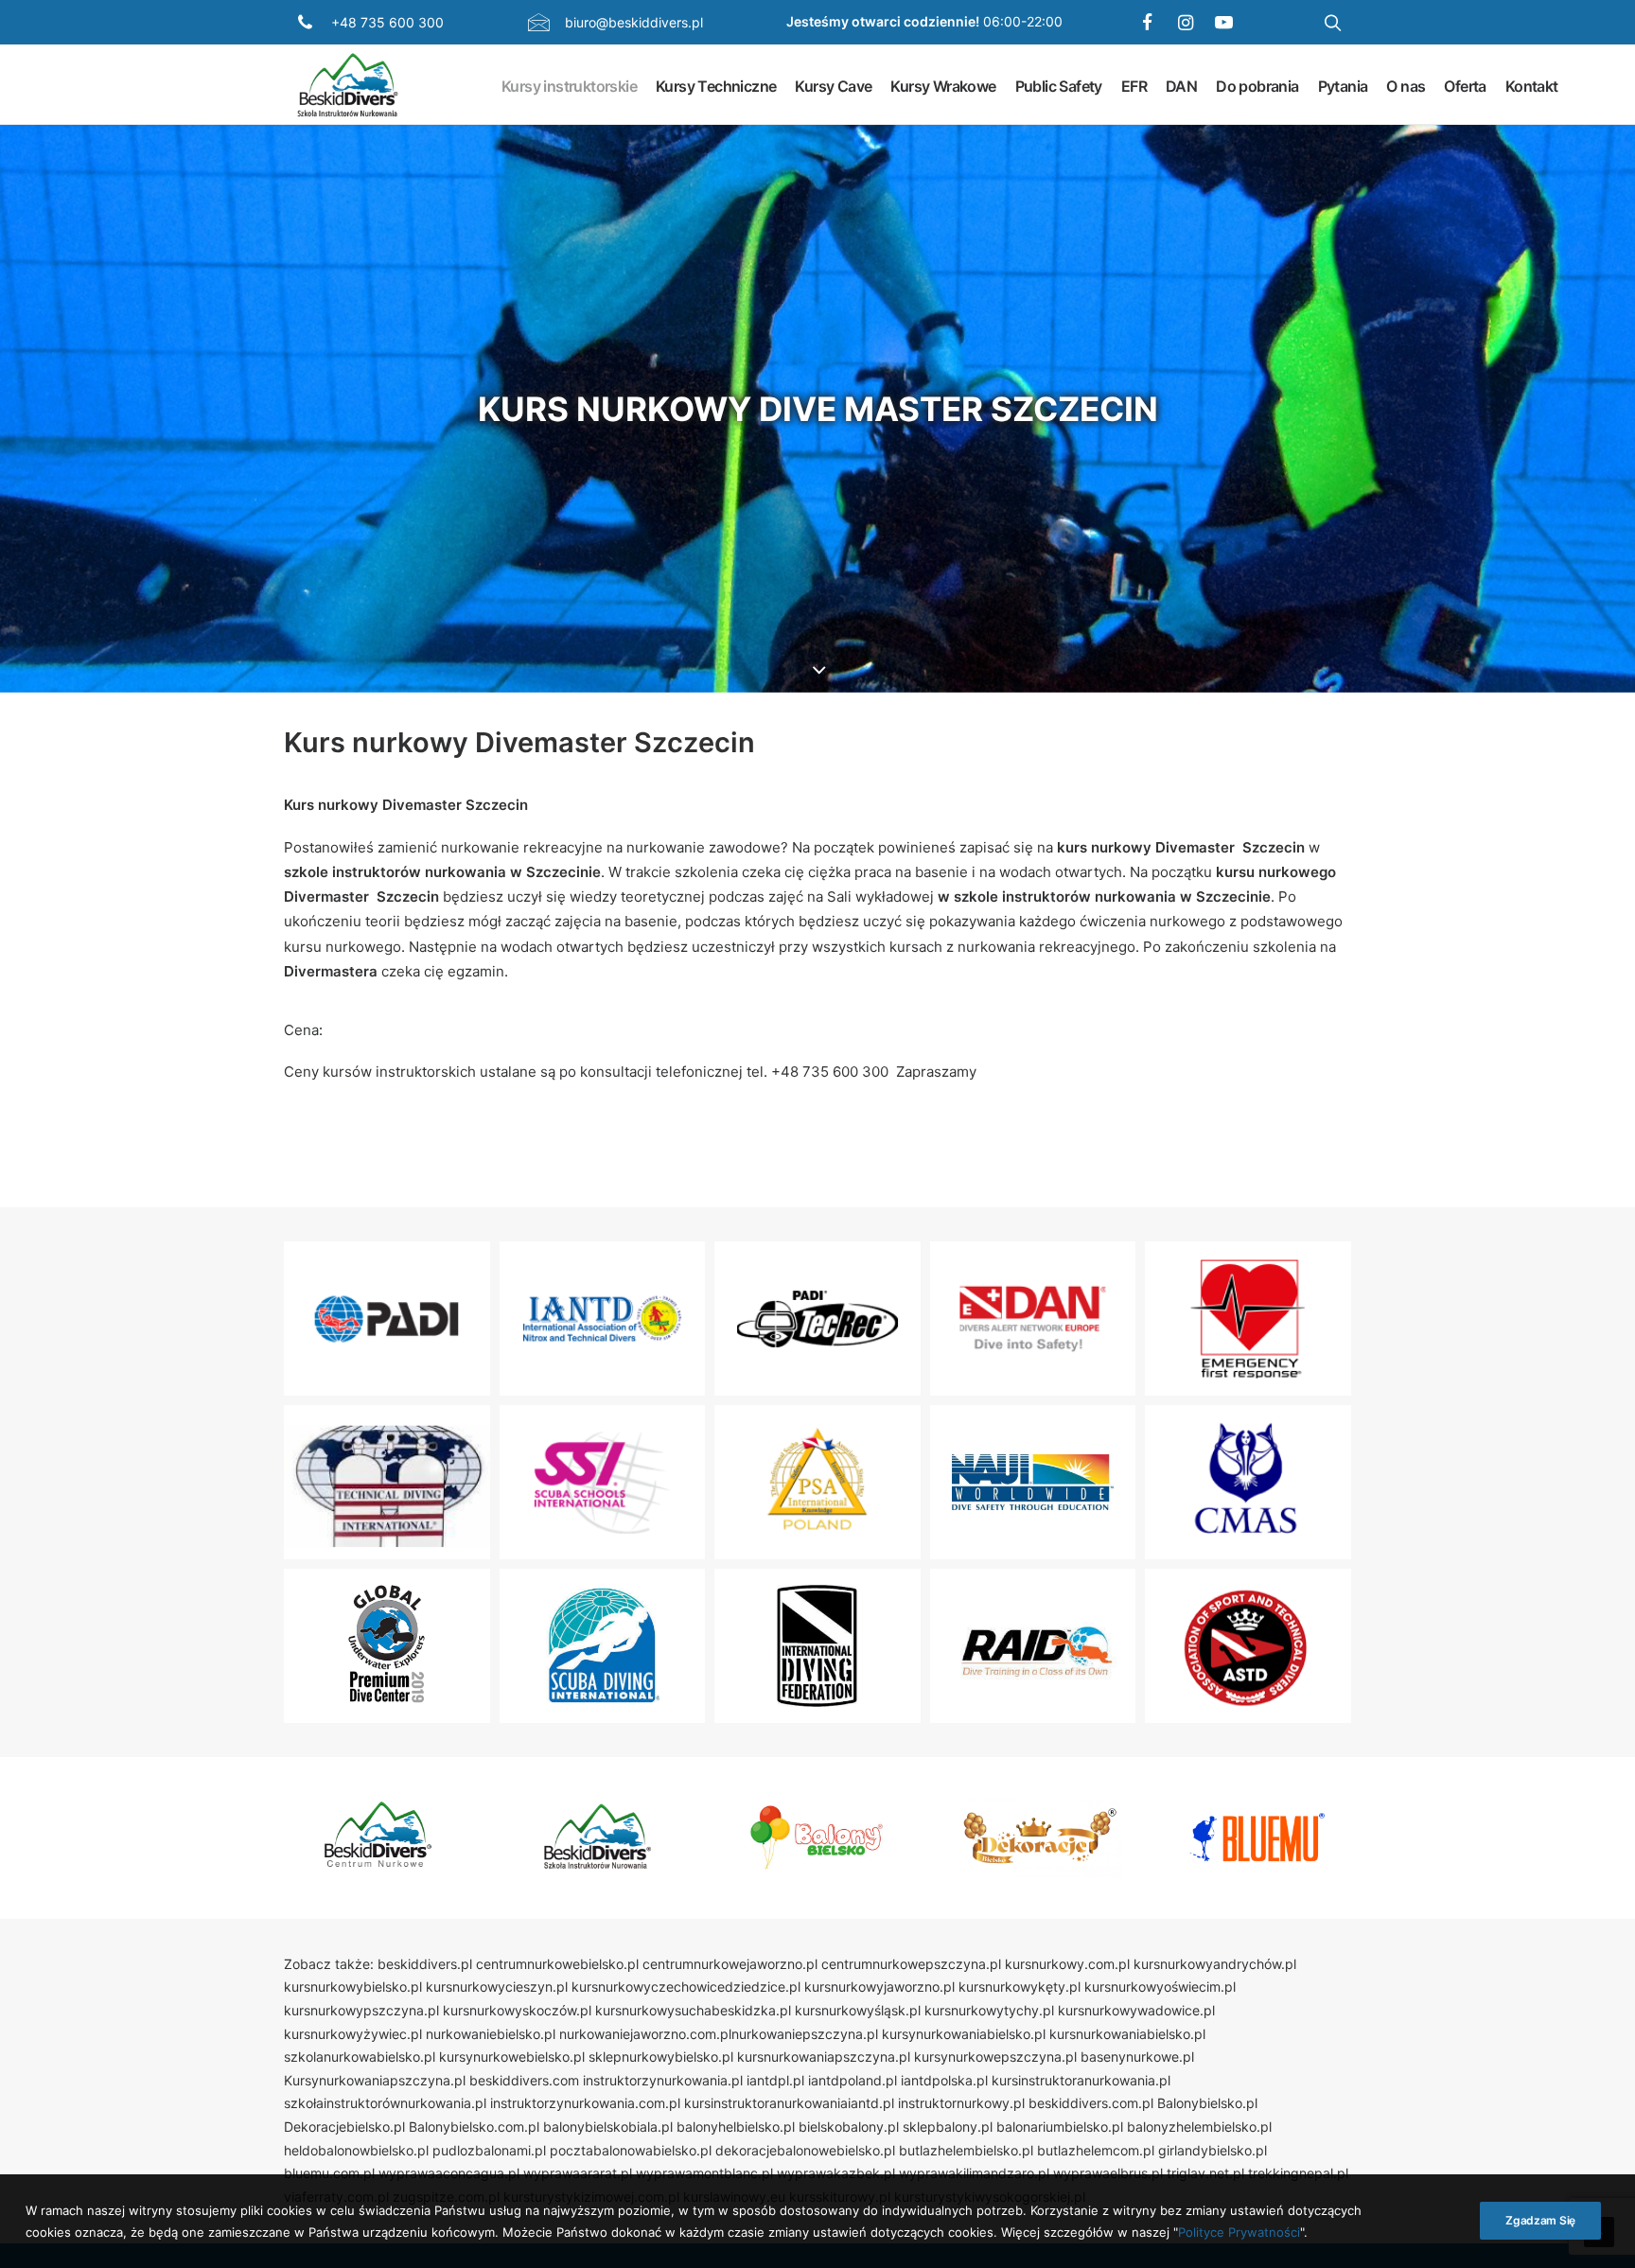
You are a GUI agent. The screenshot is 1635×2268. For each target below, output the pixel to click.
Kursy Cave (833, 85)
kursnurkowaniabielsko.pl (1127, 2034)
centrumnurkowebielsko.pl (557, 1964)
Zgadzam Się (1540, 2220)
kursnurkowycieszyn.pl (497, 1987)
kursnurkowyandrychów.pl (1215, 1964)
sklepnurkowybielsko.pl (661, 2057)
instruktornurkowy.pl (961, 2103)
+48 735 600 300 (387, 22)
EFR (1134, 85)
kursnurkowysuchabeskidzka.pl (693, 2010)
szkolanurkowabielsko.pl (360, 2057)
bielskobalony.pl (849, 2127)
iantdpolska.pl (944, 2080)
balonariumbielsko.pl (1060, 2127)
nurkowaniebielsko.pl (491, 2034)
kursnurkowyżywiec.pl (353, 2034)
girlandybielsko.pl (1213, 2150)
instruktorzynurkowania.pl (663, 2080)
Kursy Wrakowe (943, 85)
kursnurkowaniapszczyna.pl (824, 2057)
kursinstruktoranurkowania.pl (1081, 2080)
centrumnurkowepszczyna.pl (911, 1964)
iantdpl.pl (775, 2080)
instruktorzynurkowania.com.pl (585, 2103)
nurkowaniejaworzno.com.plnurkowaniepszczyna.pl (719, 2034)
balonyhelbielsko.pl (736, 2127)
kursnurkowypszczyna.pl (361, 2010)
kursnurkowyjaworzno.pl (879, 1987)
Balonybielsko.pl (1207, 2103)
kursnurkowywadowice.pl (1136, 2010)
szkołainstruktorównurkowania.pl (385, 2103)
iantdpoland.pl (853, 2080)
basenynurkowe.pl (1137, 2057)
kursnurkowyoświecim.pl (1160, 1987)
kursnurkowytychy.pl (989, 2010)
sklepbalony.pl (948, 2127)
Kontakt (1532, 85)
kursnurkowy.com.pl (1067, 1964)
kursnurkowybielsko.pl (353, 1987)
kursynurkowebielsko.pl (512, 2057)
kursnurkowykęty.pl (1020, 1987)
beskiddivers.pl (425, 1964)
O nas (1406, 85)
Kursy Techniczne (716, 85)
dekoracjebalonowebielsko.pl (805, 2150)
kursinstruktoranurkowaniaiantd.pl (789, 2103)
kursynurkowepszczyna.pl (995, 2057)
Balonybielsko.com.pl (474, 2127)
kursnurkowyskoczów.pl (517, 2010)
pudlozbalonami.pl (489, 2150)
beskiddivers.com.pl (1091, 2103)
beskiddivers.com (524, 2080)
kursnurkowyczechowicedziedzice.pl (686, 1987)
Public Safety (1059, 85)
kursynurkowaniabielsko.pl (964, 2034)
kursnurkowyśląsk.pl (858, 2010)
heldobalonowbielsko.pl (356, 2150)
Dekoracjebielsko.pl (344, 2127)
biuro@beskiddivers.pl (634, 22)
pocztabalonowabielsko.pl (631, 2150)
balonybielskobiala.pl (608, 2127)
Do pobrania (1257, 85)
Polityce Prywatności (1239, 2231)
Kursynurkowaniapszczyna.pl (375, 2080)
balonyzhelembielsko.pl (1199, 2127)
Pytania (1343, 85)
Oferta (1465, 85)
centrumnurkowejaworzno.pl (730, 1964)
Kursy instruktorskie (569, 85)
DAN (1181, 85)
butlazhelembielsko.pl (966, 2150)
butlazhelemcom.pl (1096, 2150)
